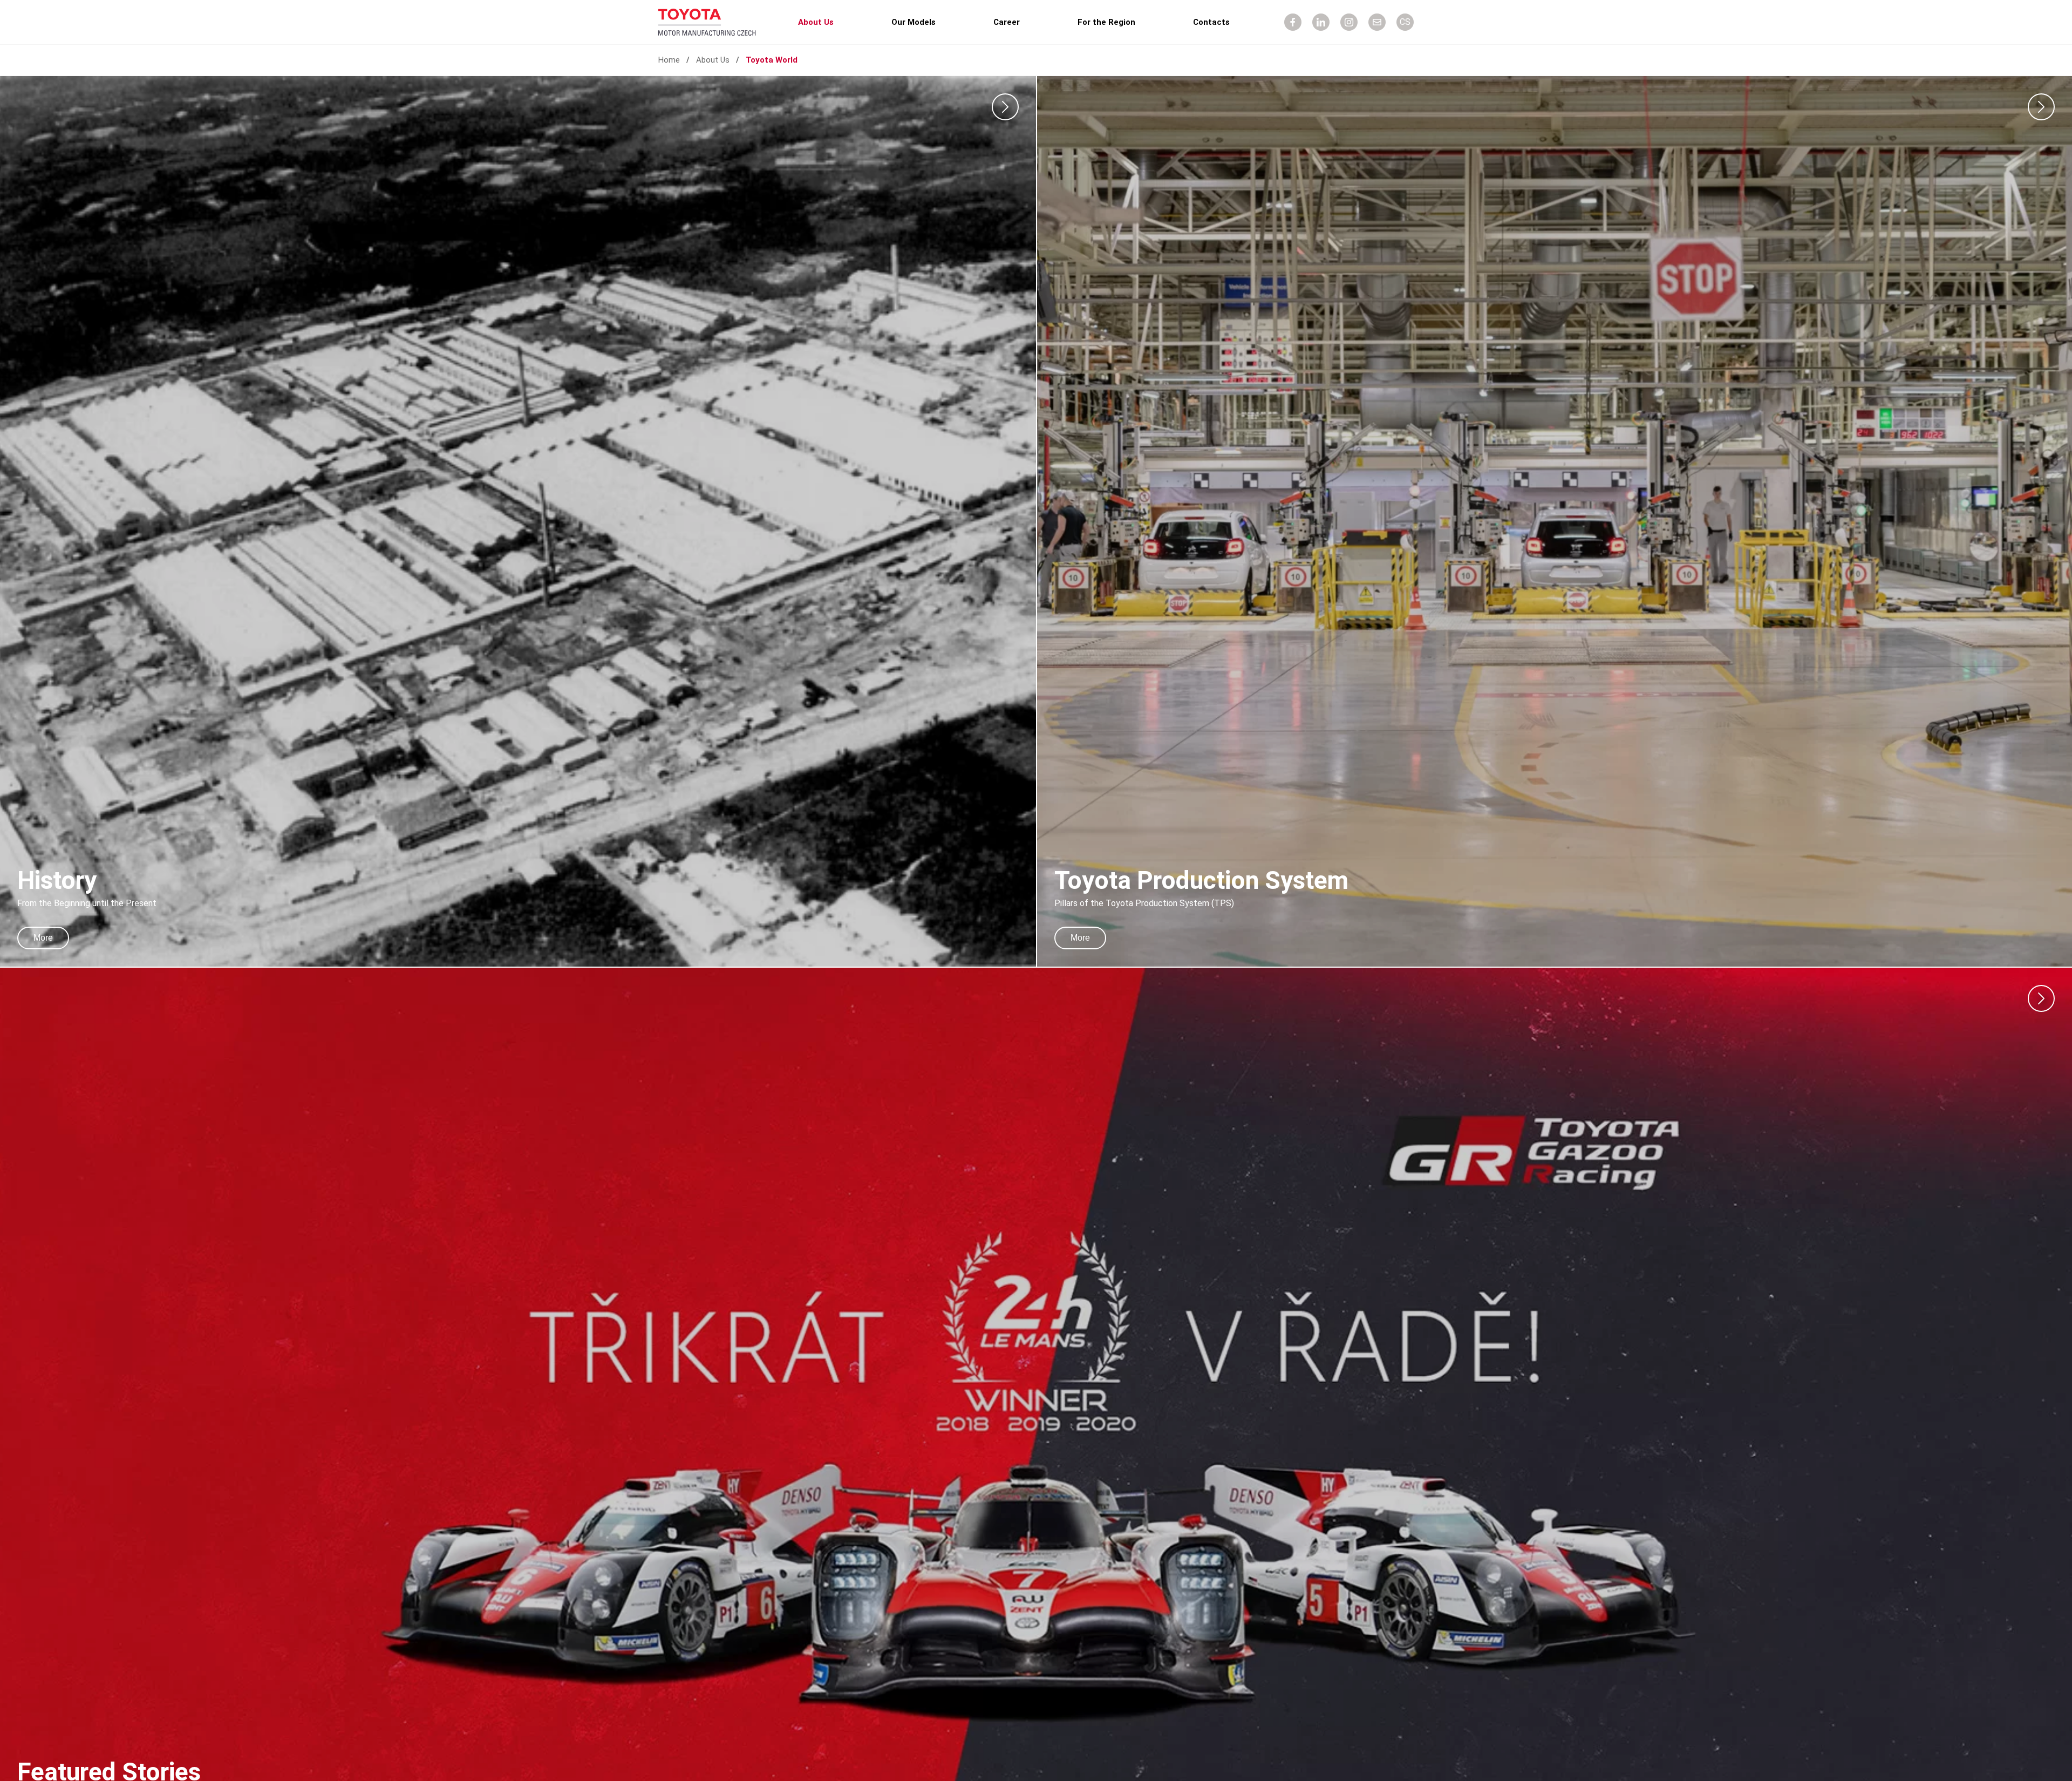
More (43, 938)
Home (669, 60)
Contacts (1211, 22)
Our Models (914, 22)
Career (1007, 22)
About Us (816, 22)
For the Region (1106, 22)
